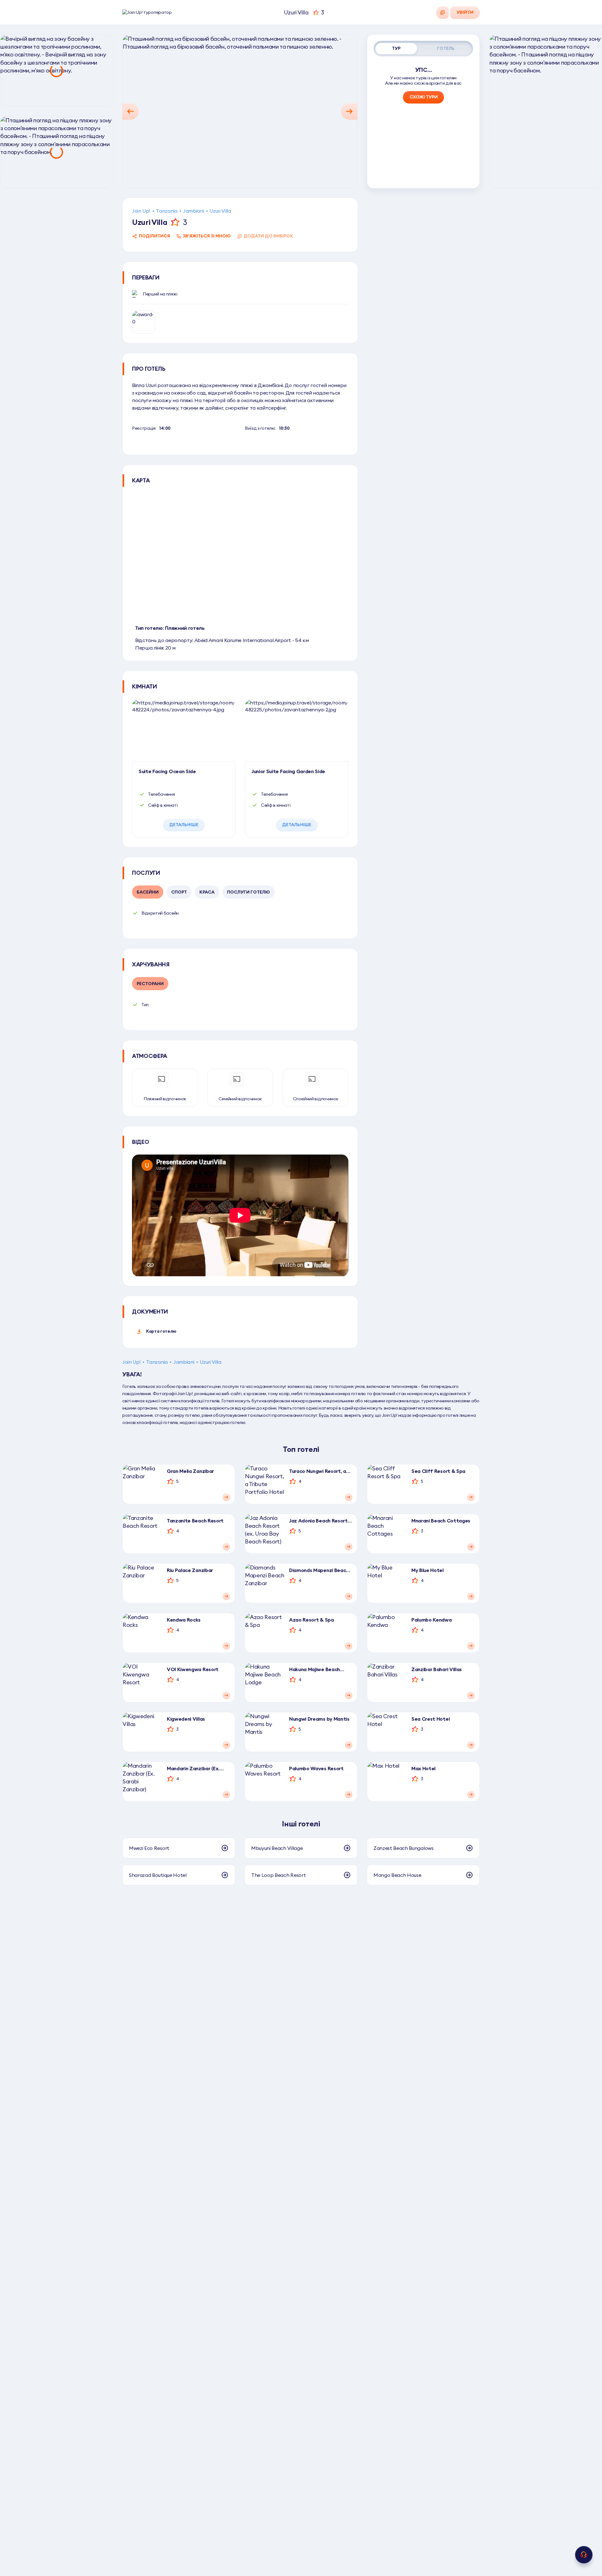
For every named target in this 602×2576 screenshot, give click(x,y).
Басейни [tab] (148, 892)
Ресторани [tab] (150, 984)
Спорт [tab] (179, 892)
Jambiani (193, 211)
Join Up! (141, 211)
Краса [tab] (207, 892)
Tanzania (166, 211)
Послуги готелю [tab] (248, 892)
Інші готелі (301, 1824)
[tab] (396, 49)
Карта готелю (161, 1331)
